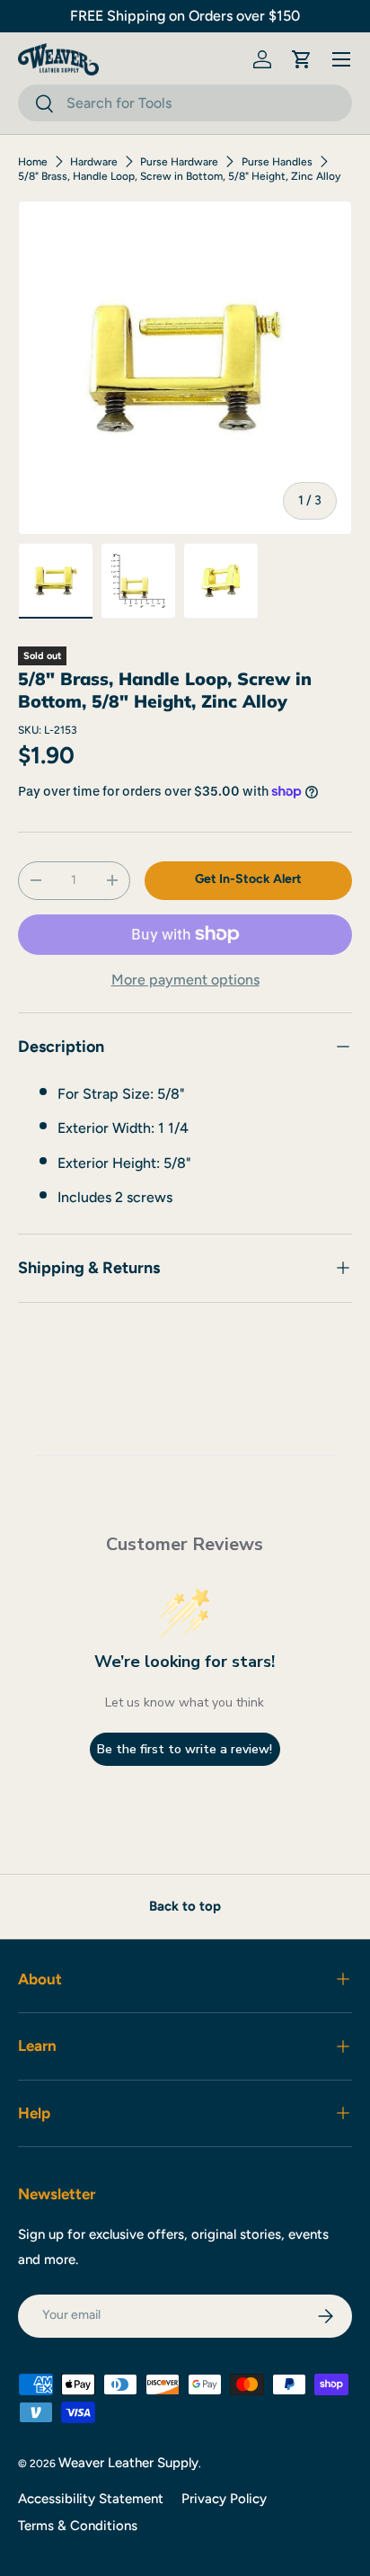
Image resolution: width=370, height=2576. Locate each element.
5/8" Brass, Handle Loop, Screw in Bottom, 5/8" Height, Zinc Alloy (179, 176)
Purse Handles (277, 162)
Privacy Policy (224, 2499)
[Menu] (341, 59)
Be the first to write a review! (185, 1749)
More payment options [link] (185, 980)
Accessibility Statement (91, 2499)
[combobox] (185, 103)
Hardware (94, 162)
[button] (302, 59)
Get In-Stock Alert (248, 879)
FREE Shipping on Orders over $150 (185, 16)
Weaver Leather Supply (128, 2463)
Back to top (185, 1906)
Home (33, 162)
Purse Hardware (179, 162)
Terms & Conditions (78, 2526)
